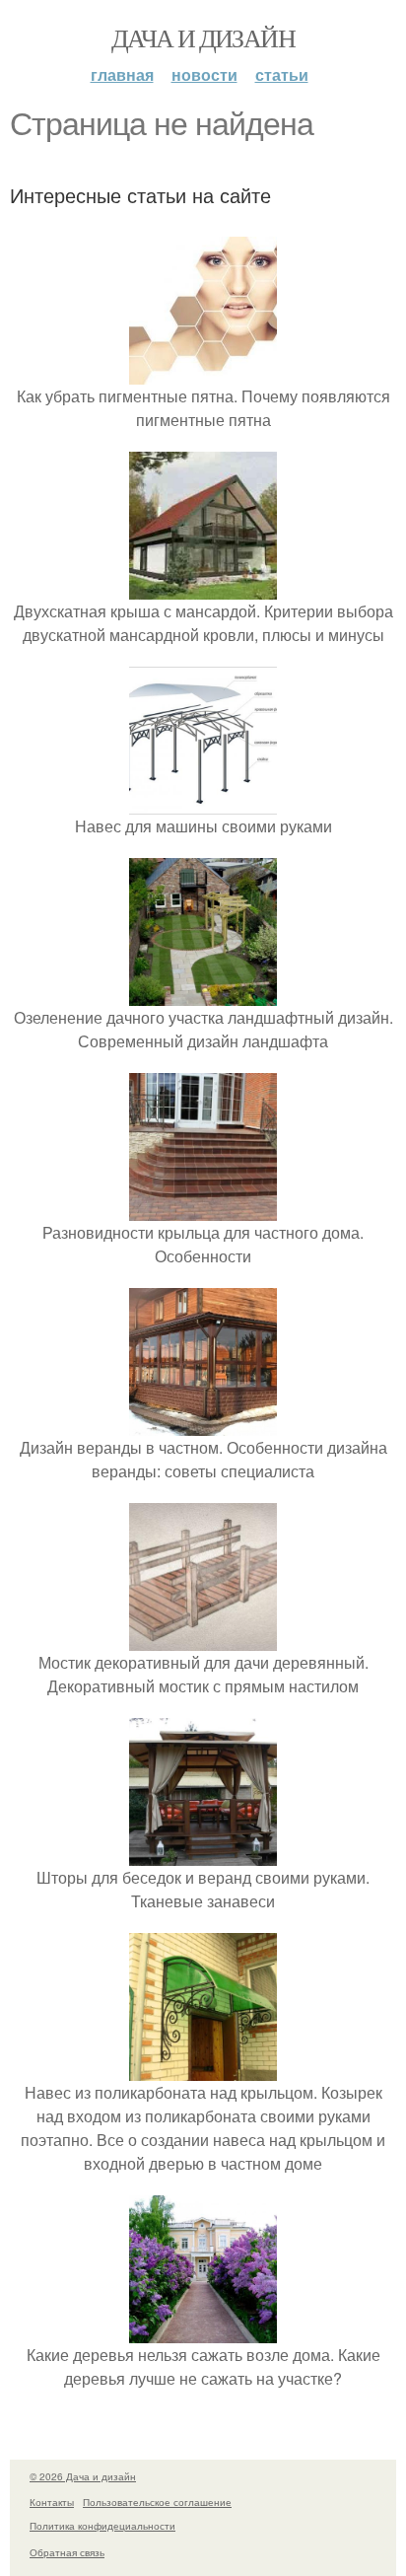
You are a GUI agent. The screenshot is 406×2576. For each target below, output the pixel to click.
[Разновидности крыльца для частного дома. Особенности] (203, 1209)
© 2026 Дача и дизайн (83, 2476)
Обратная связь (67, 2552)
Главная (122, 74)
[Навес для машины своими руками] (203, 802)
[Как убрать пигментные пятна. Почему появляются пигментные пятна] (203, 372)
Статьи (282, 74)
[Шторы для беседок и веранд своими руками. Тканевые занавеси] (203, 1854)
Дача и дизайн (203, 37)
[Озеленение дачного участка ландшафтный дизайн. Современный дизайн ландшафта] (203, 994)
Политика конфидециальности (102, 2526)
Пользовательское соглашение (157, 2502)
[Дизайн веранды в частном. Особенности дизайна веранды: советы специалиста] (203, 1424)
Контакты (52, 2502)
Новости (204, 74)
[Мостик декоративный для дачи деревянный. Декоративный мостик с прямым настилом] (203, 1639)
